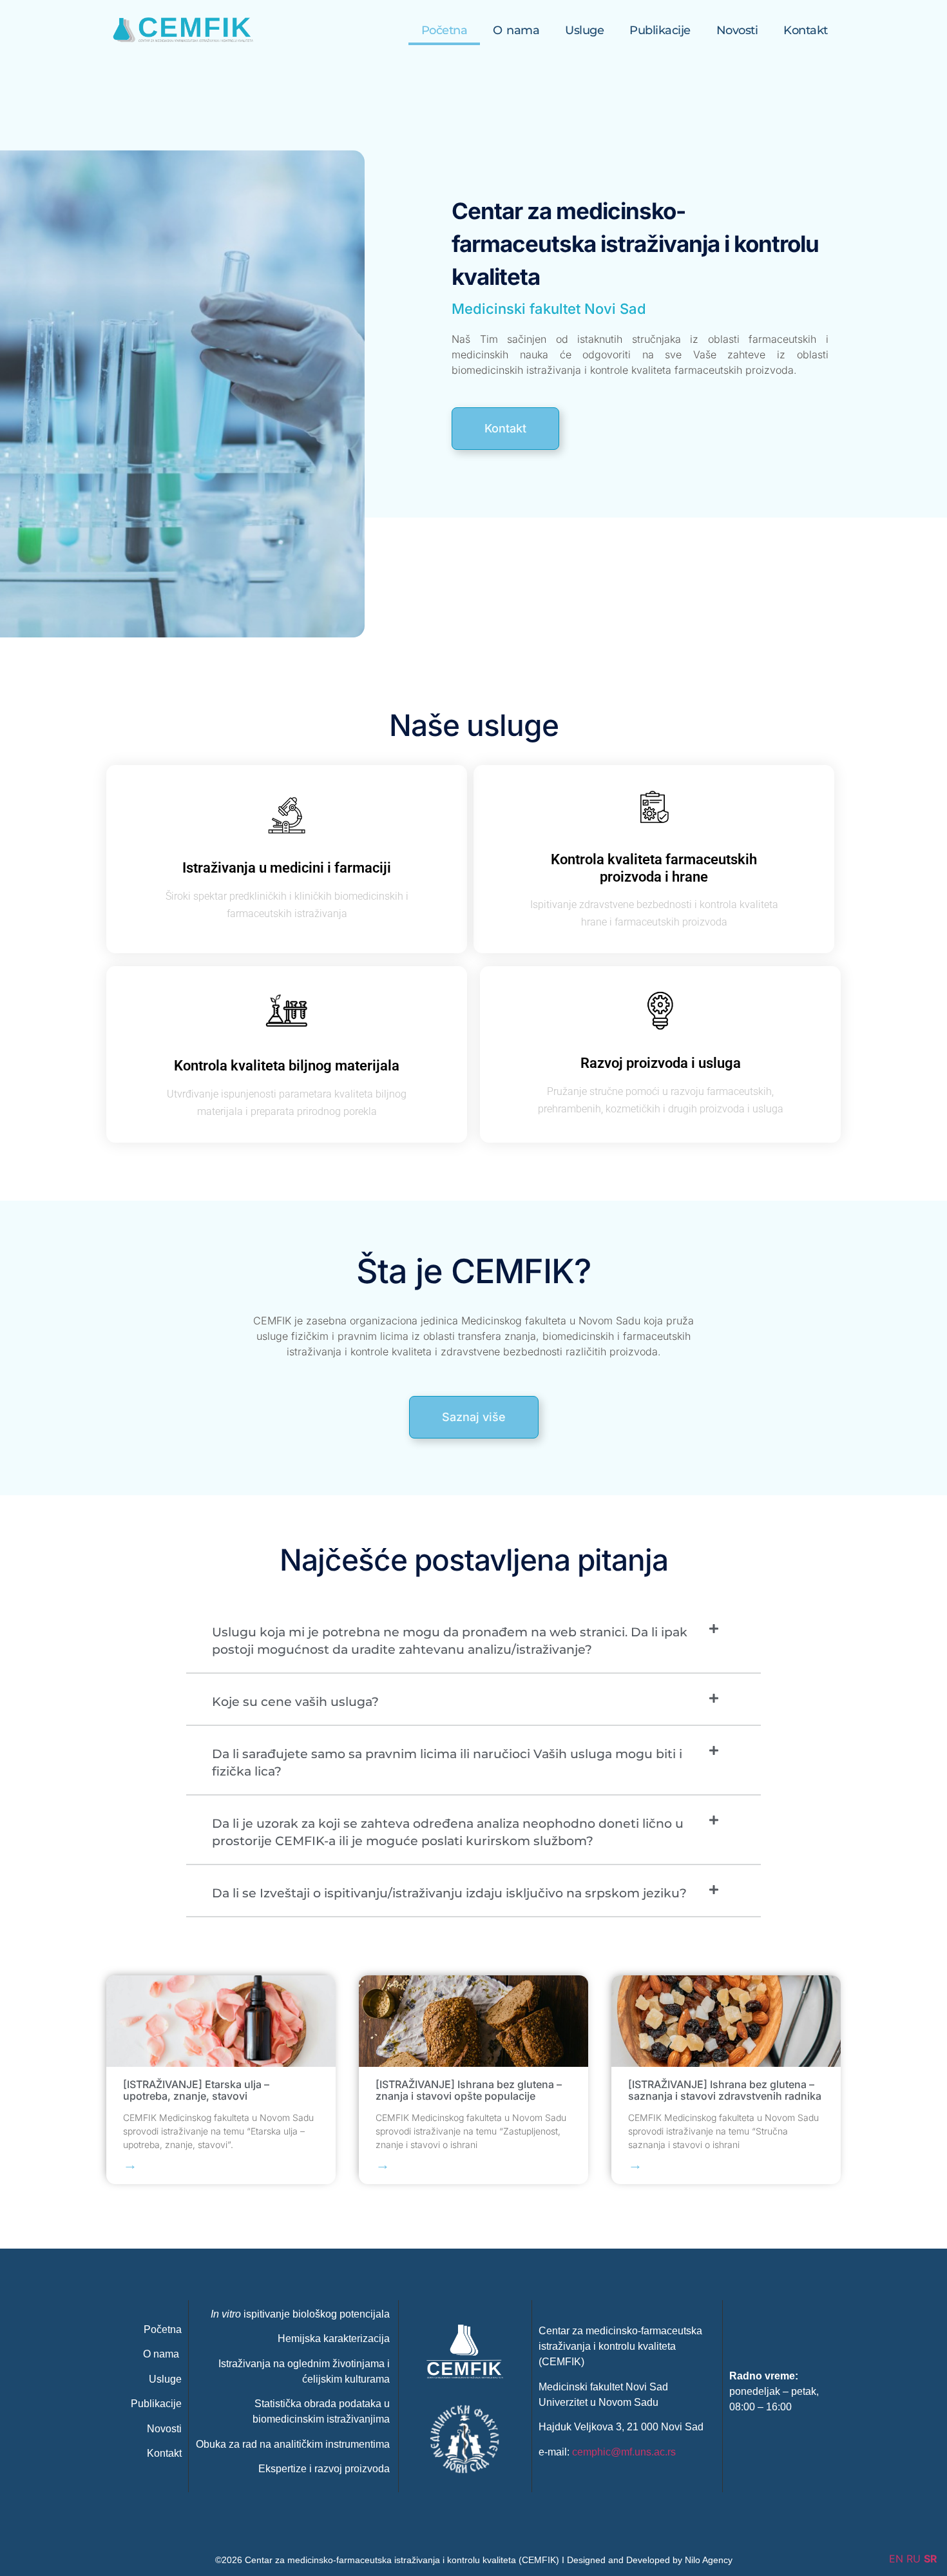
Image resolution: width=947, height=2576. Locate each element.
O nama (516, 30)
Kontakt (806, 30)
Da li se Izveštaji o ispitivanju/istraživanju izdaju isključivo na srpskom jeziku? (449, 1893)
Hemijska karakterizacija (334, 2339)
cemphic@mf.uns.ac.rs (624, 2452)
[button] (473, 1641)
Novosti (737, 30)
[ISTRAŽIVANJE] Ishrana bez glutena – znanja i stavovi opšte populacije (469, 2090)
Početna (445, 30)
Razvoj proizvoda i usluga (661, 1064)
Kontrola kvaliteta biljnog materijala (287, 1066)
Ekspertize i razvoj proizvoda (324, 2469)
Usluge (584, 30)
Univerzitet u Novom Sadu (598, 2402)
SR (931, 2559)
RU (914, 2559)
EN (896, 2559)
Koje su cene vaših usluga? (295, 1702)
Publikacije (660, 30)
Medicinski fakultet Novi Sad (549, 309)
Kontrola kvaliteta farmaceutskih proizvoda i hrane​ (654, 868)
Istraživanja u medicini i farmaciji (287, 868)
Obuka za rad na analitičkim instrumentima (293, 2444)
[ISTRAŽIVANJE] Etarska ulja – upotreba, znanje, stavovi (196, 2090)
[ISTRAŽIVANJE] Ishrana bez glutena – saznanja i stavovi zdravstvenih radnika (725, 2090)
